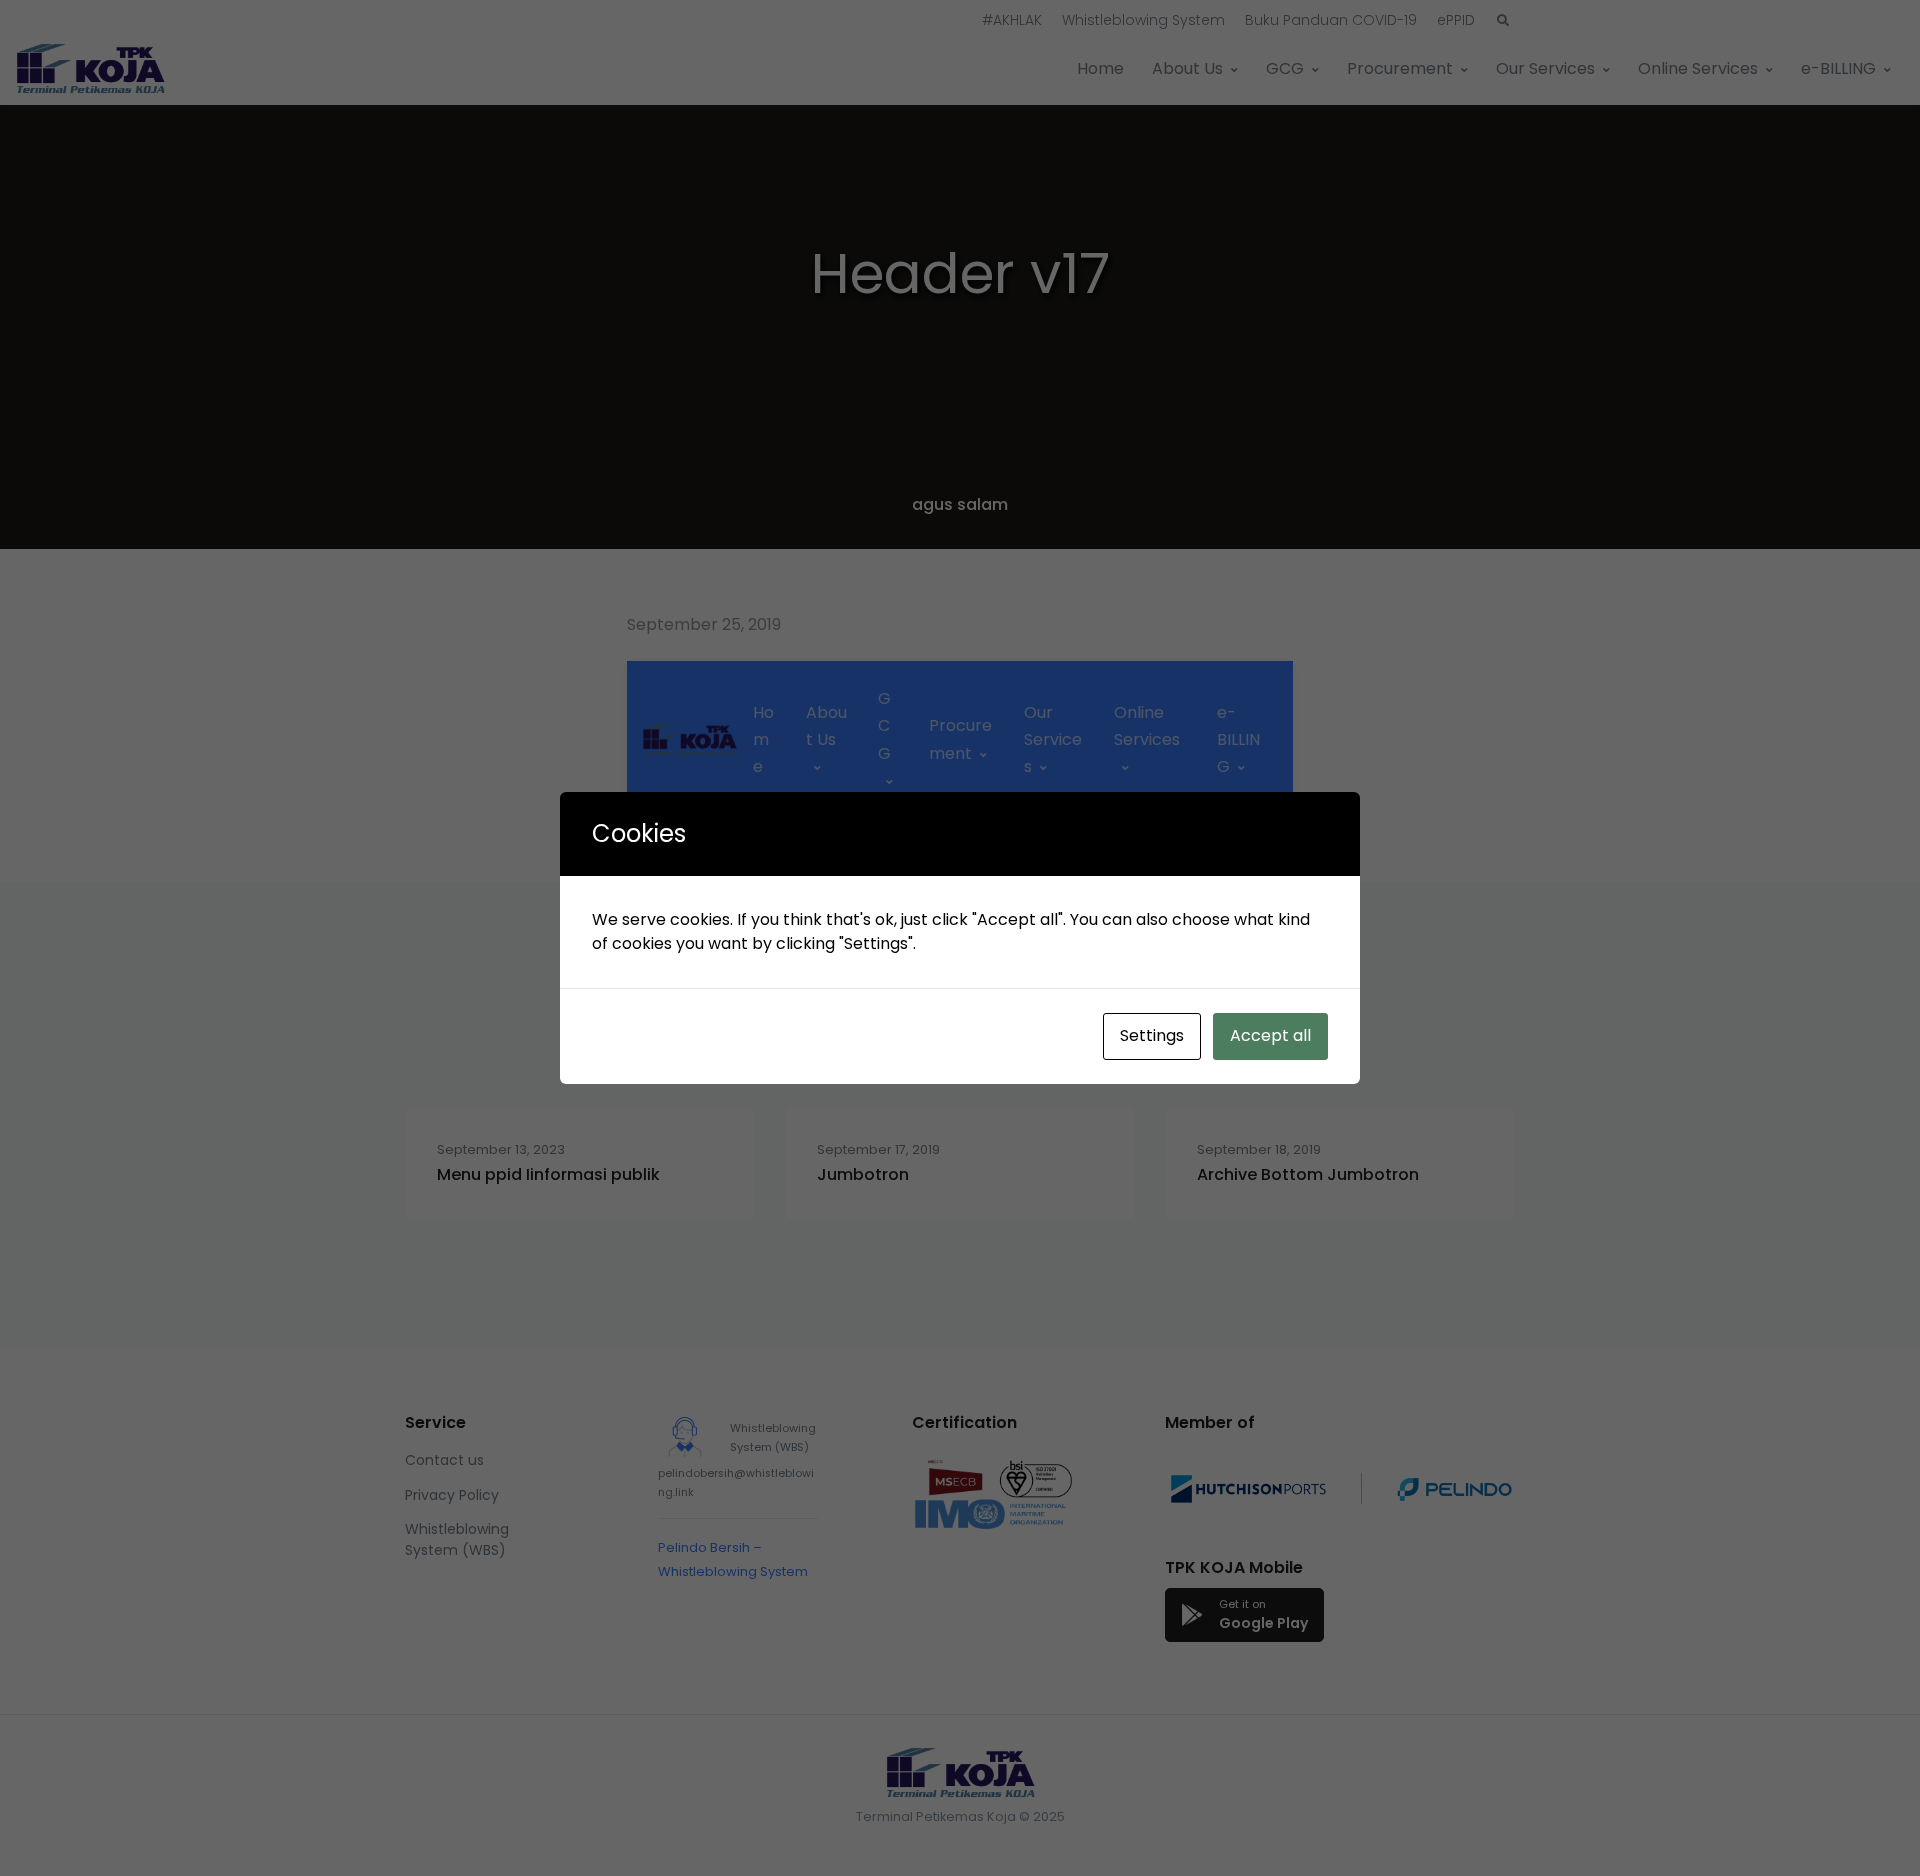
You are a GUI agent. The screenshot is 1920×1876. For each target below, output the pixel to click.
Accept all (1270, 1035)
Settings (1152, 1035)
